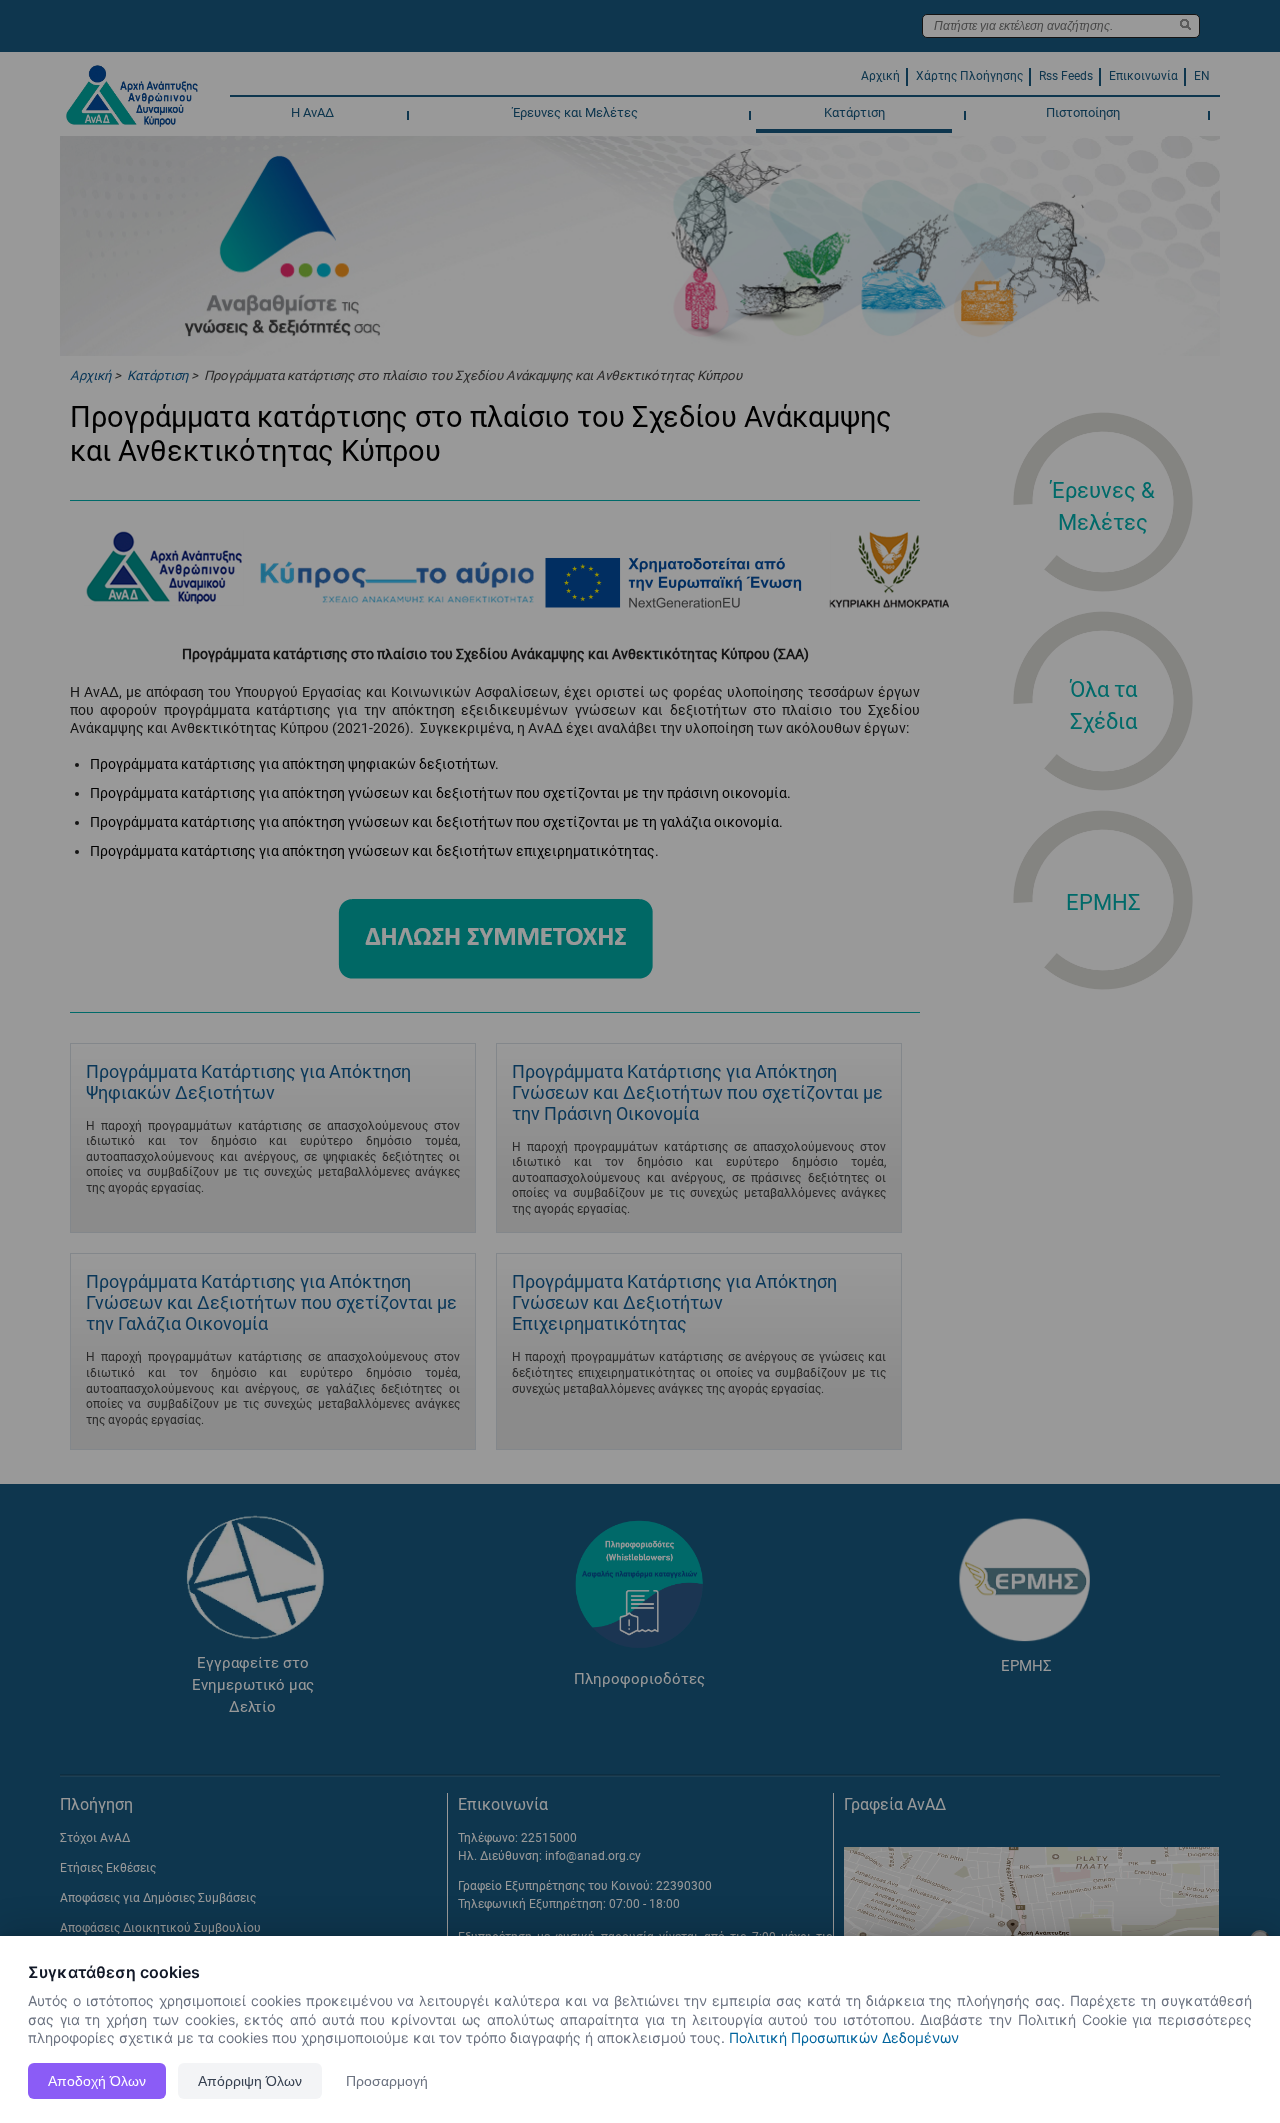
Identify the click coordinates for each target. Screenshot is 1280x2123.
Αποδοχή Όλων (97, 2081)
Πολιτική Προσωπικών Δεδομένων (844, 2037)
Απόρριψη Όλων (250, 2081)
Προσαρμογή (387, 2081)
